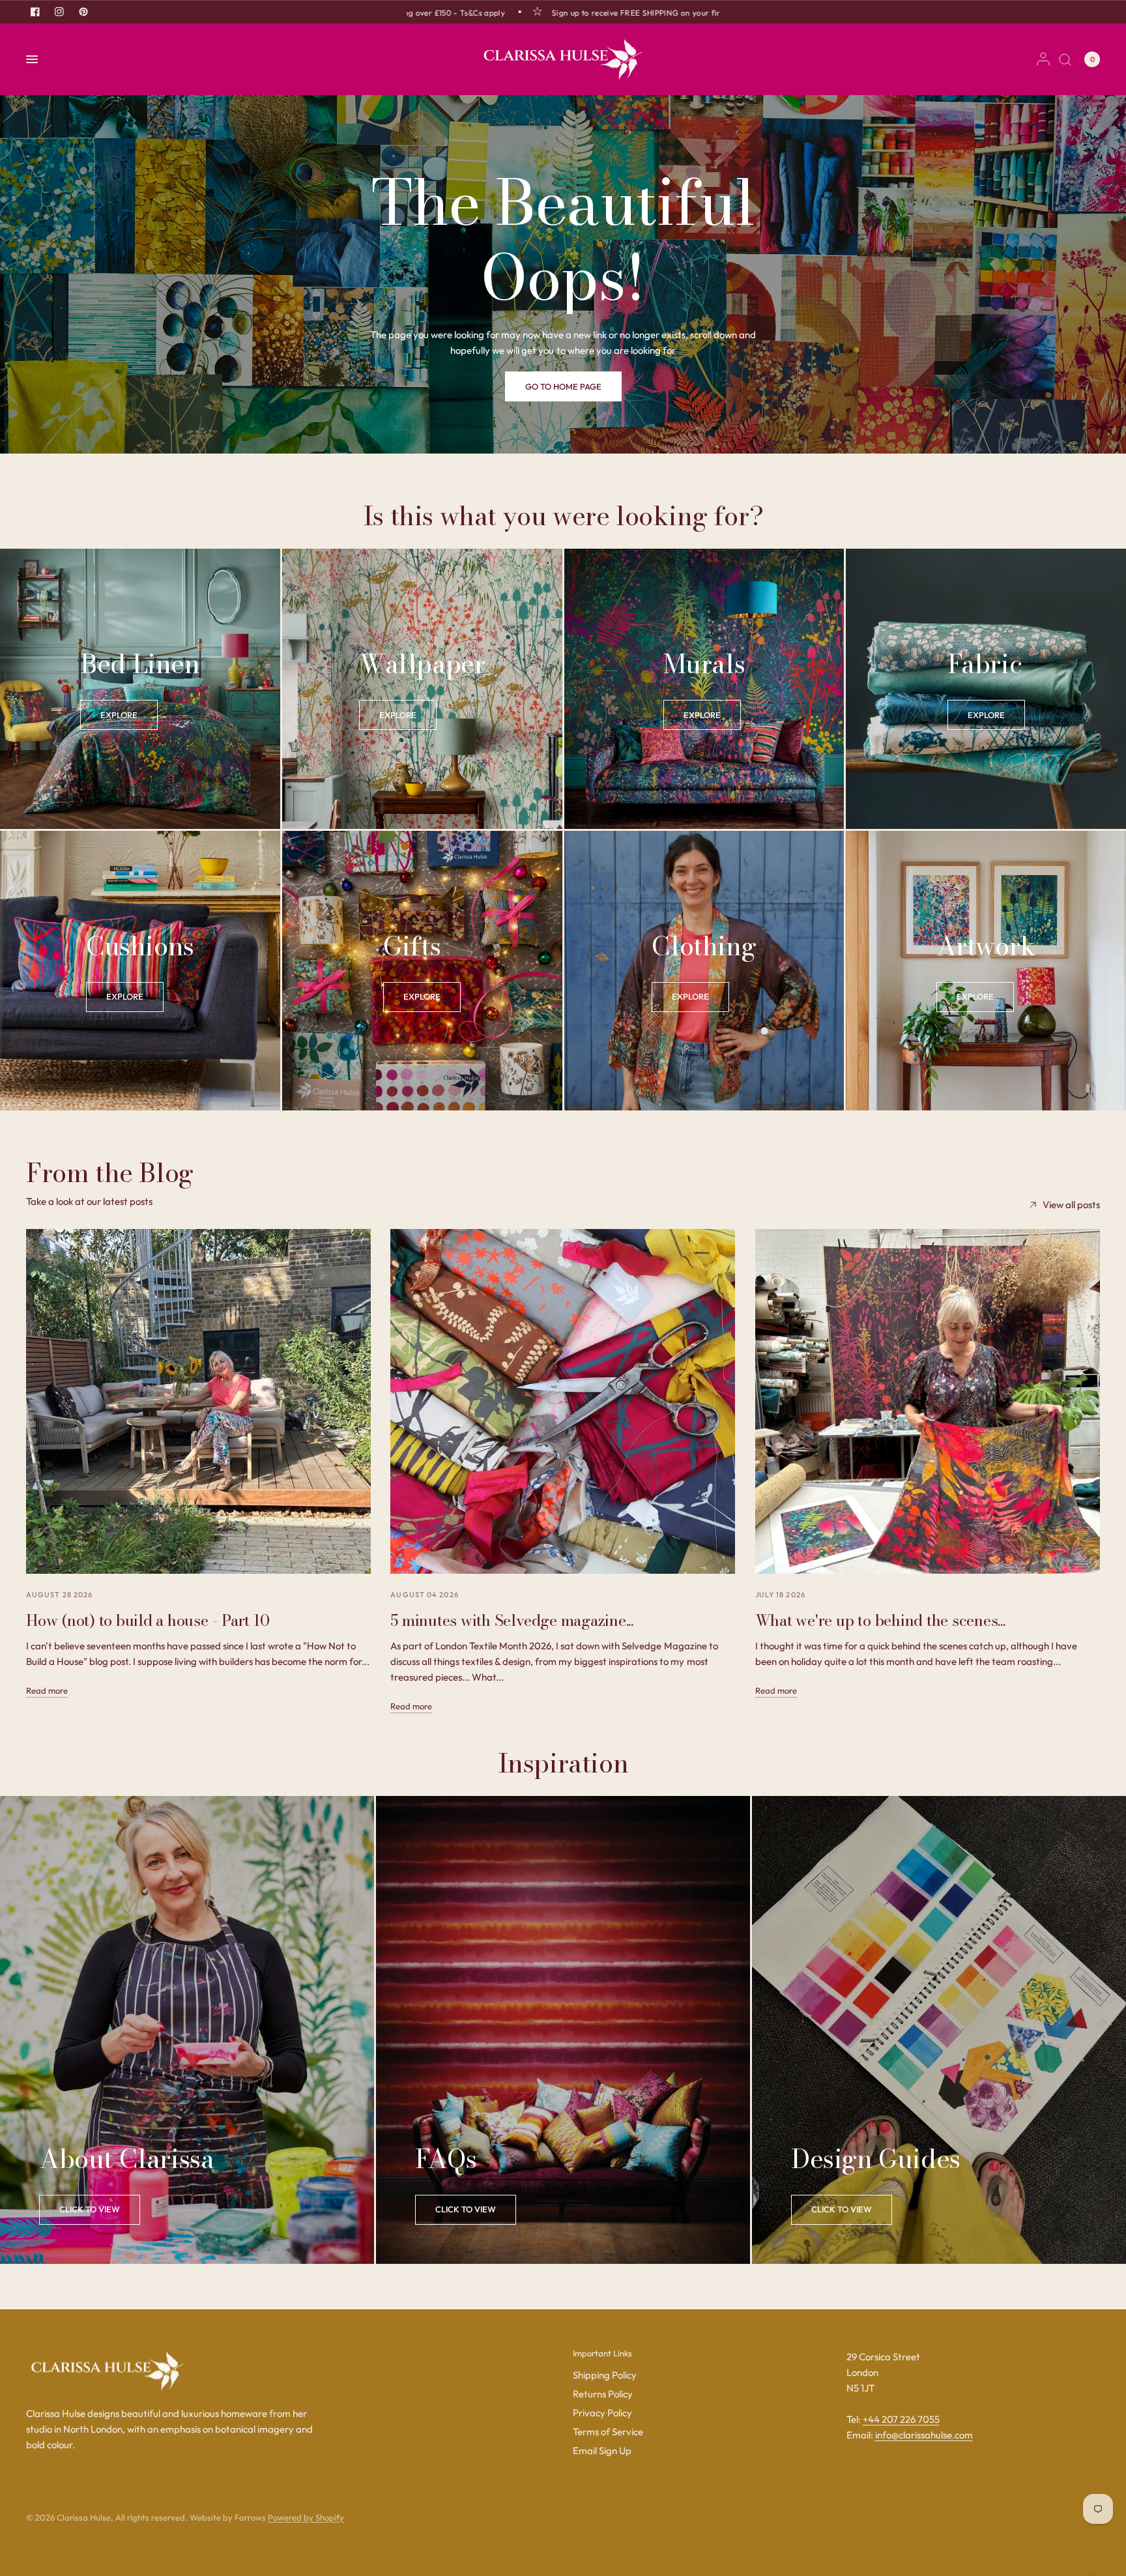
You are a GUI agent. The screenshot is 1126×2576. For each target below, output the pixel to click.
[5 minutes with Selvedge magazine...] (563, 1401)
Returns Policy (603, 2394)
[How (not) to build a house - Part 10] (198, 1401)
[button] (563, 386)
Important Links (602, 2353)
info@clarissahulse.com (924, 2435)
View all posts (1071, 1205)
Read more (47, 1691)
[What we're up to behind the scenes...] (928, 1401)
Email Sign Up (602, 2451)
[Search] (1065, 59)
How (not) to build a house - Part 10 (148, 1620)
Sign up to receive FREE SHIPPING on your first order (579, 12)
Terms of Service (608, 2432)
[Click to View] (90, 2210)
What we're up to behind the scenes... (880, 1620)
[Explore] (119, 715)
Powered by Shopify (306, 2517)
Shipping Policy (605, 2375)
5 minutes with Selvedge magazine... (512, 1620)
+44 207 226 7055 (901, 2419)
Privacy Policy (602, 2413)
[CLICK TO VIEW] (466, 2210)
